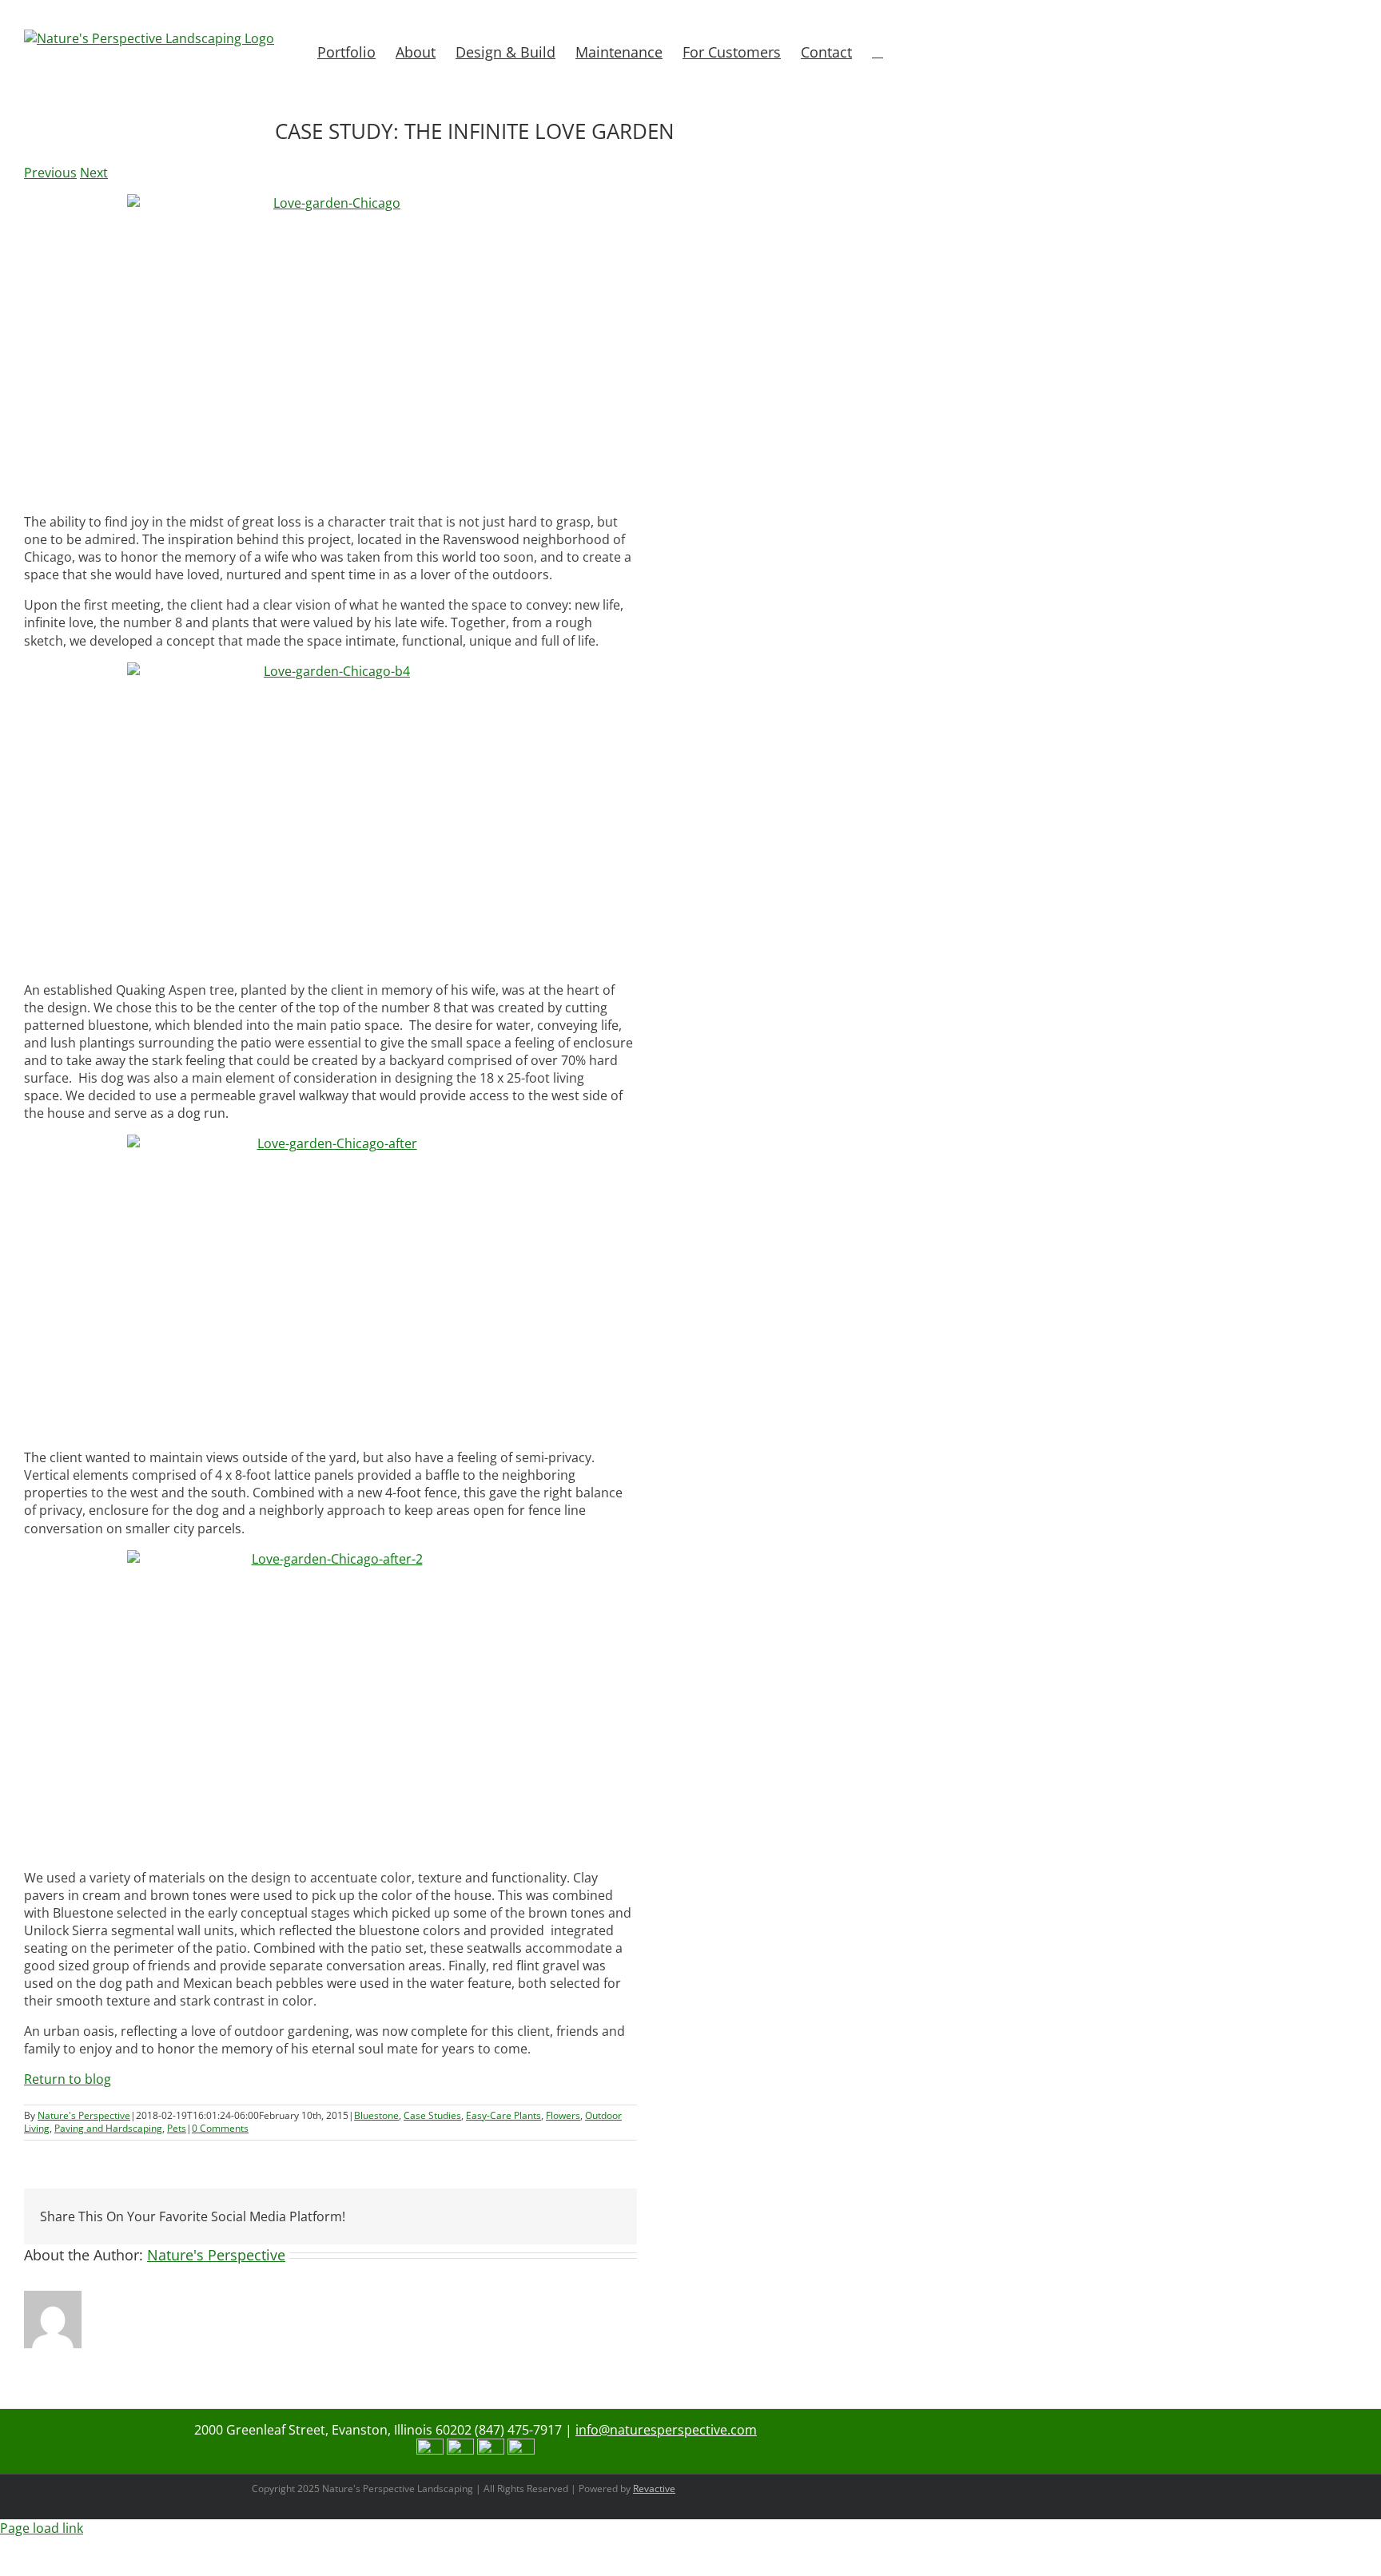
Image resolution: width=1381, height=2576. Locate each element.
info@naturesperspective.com (666, 2430)
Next (94, 173)
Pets (177, 2128)
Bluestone (376, 2115)
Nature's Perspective (84, 2115)
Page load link (42, 2528)
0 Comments (220, 2128)
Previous (50, 173)
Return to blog (68, 2079)
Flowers (563, 2115)
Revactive (654, 2489)
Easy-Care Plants (503, 2115)
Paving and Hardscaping (108, 2128)
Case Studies (432, 2115)
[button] (878, 50)
